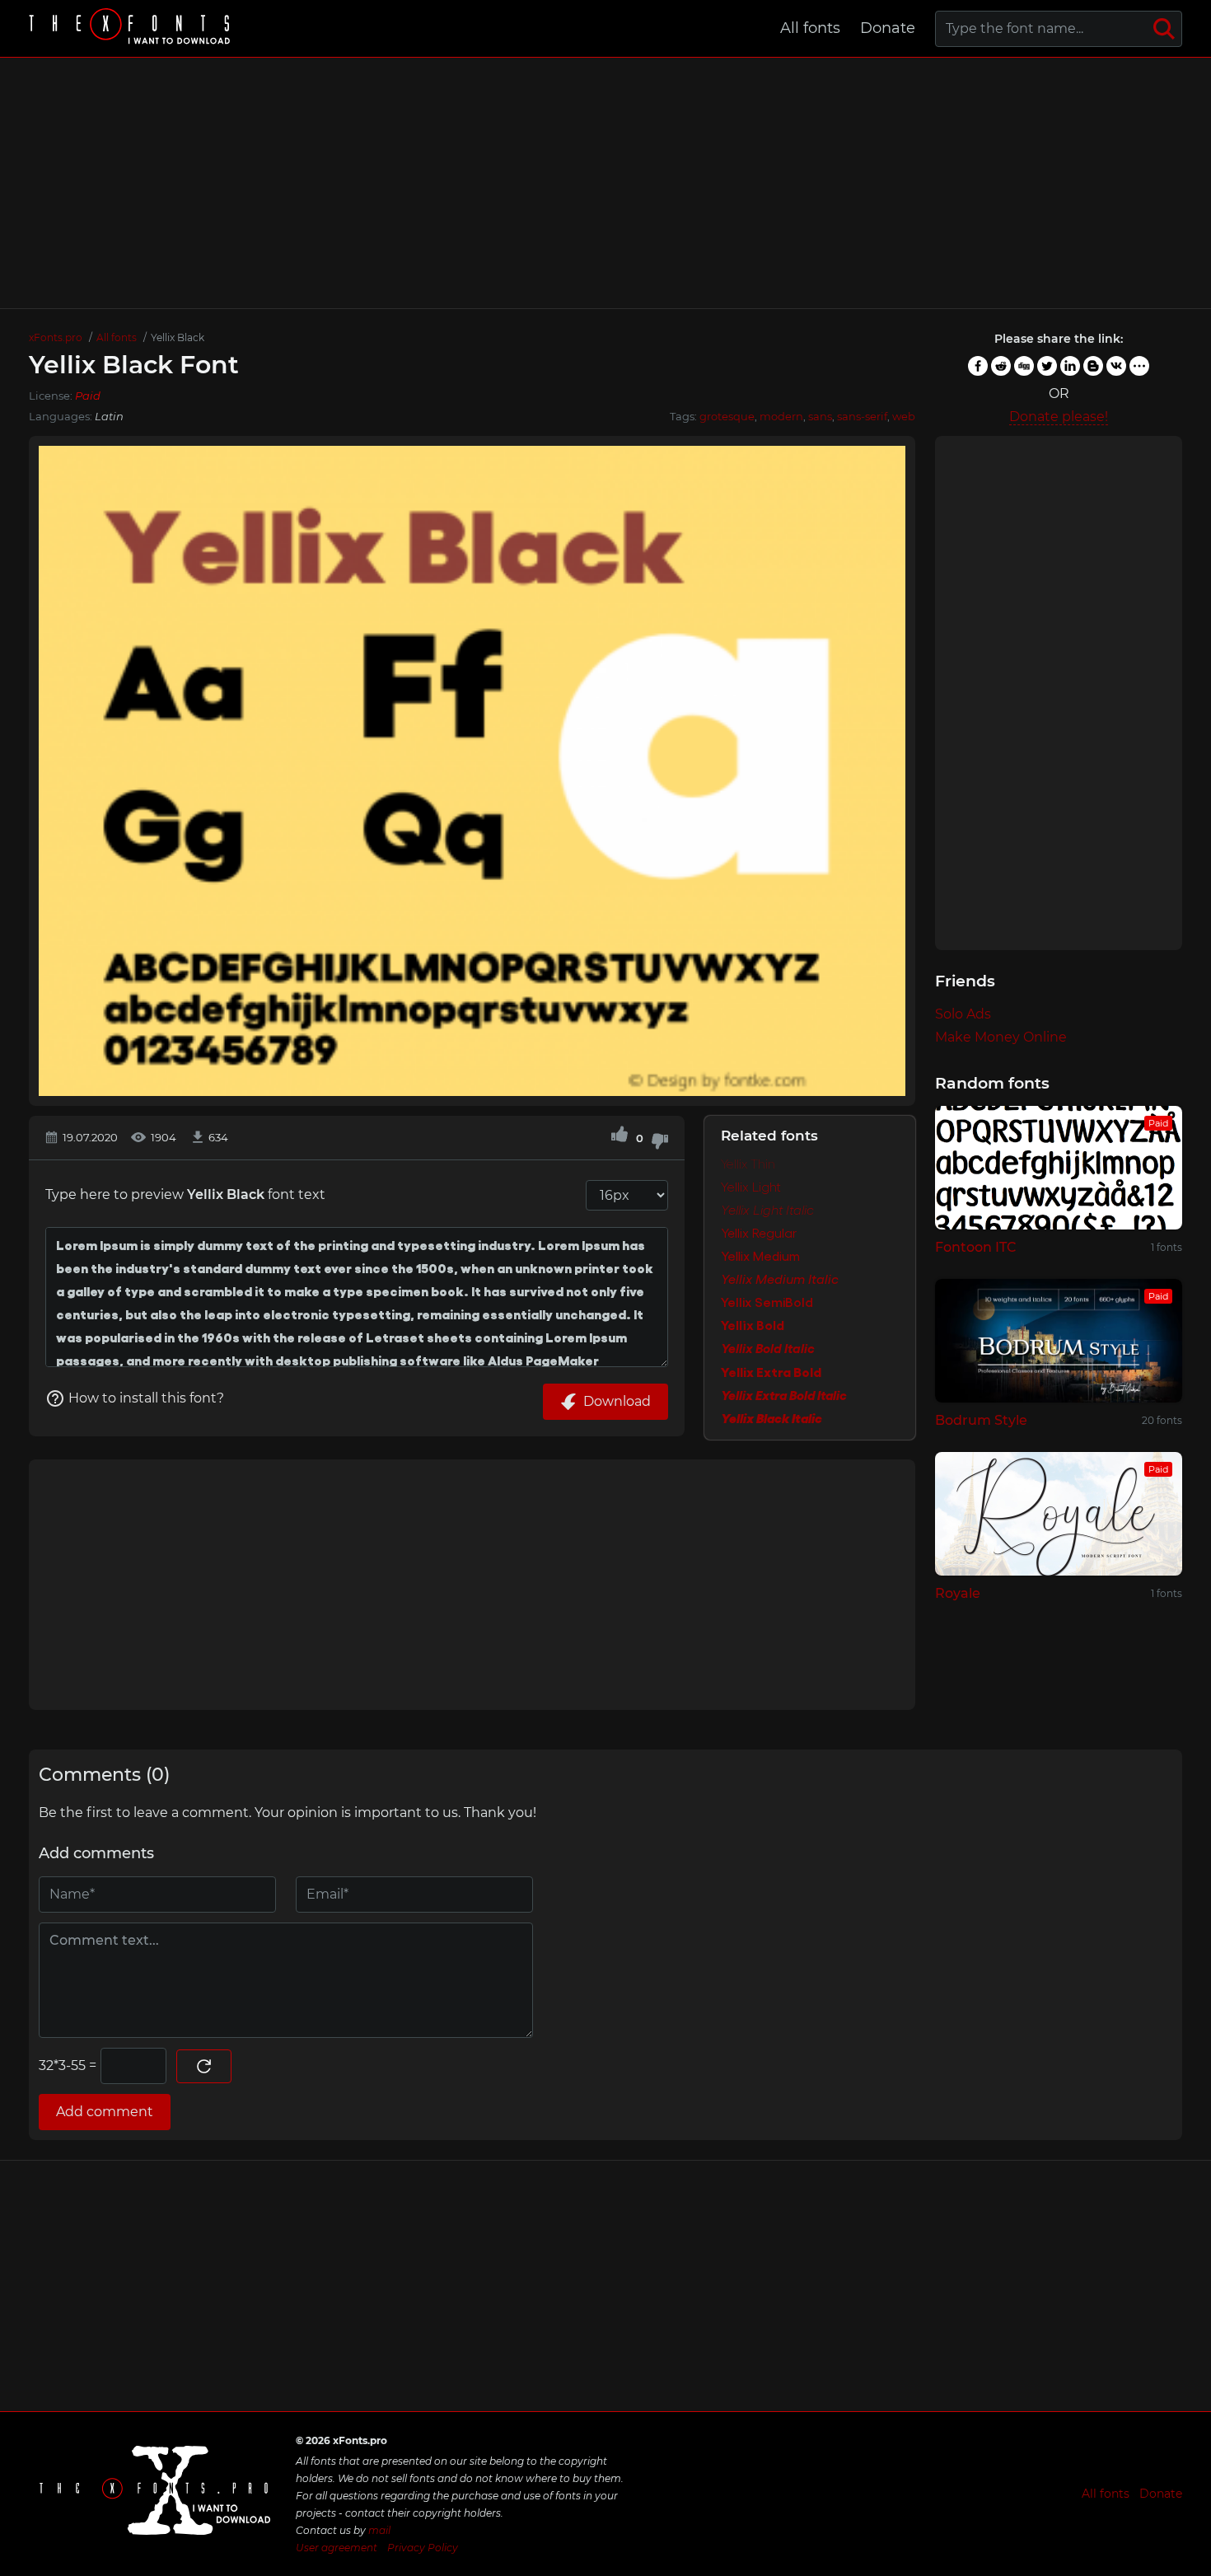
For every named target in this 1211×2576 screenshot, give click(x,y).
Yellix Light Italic (767, 1211)
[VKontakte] (1116, 366)
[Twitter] (1047, 366)
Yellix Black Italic (771, 1418)
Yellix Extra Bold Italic (784, 1395)
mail (379, 2530)
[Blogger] (1093, 366)
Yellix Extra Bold (771, 1372)
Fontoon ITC (976, 1247)
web (904, 416)
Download (617, 1401)
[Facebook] (978, 366)
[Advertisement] (605, 183)
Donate (888, 28)
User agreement (337, 2548)
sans (820, 416)
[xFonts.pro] (132, 28)
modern (781, 416)
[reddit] (1001, 366)
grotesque (727, 416)
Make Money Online (1001, 1037)
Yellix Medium (760, 1257)
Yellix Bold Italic (768, 1349)
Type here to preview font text (185, 1194)
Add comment (105, 2112)
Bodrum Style (981, 1420)
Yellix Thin (748, 1164)
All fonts (810, 28)
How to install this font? (146, 1398)
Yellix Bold (753, 1326)
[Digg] (1024, 366)
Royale (958, 1593)
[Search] (1164, 29)
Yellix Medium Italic (780, 1280)
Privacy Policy (423, 2548)
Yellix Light (751, 1187)
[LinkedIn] (1070, 366)
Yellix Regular (759, 1234)
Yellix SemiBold (767, 1303)
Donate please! (1059, 417)
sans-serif (862, 416)
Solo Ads (963, 1014)
